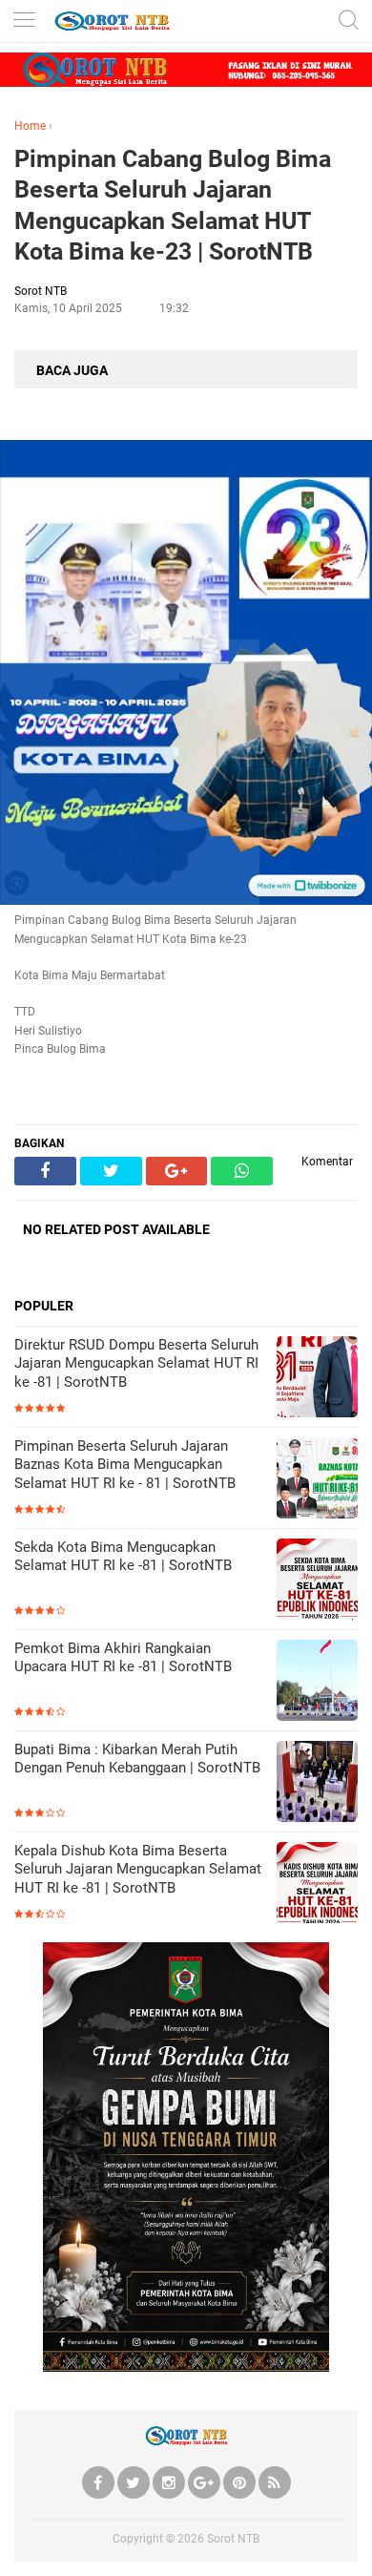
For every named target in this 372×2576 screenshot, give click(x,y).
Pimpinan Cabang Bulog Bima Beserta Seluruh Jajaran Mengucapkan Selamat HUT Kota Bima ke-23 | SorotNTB (173, 206)
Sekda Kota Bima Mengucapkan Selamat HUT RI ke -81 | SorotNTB (123, 1557)
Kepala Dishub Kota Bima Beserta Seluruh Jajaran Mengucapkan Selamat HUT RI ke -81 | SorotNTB (138, 1869)
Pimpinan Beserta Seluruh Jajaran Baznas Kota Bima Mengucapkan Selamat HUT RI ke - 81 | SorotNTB (125, 1465)
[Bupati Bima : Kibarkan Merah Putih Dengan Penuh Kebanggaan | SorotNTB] (317, 1783)
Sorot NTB (233, 2539)
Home (30, 126)
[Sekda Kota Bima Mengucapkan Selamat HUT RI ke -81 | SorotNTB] (317, 1581)
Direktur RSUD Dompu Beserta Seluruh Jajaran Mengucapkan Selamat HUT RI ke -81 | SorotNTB (136, 1363)
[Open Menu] (24, 21)
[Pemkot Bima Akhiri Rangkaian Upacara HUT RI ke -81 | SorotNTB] (317, 1682)
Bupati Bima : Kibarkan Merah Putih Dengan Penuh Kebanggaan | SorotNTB (137, 1759)
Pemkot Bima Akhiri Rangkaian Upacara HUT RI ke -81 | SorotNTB (123, 1658)
